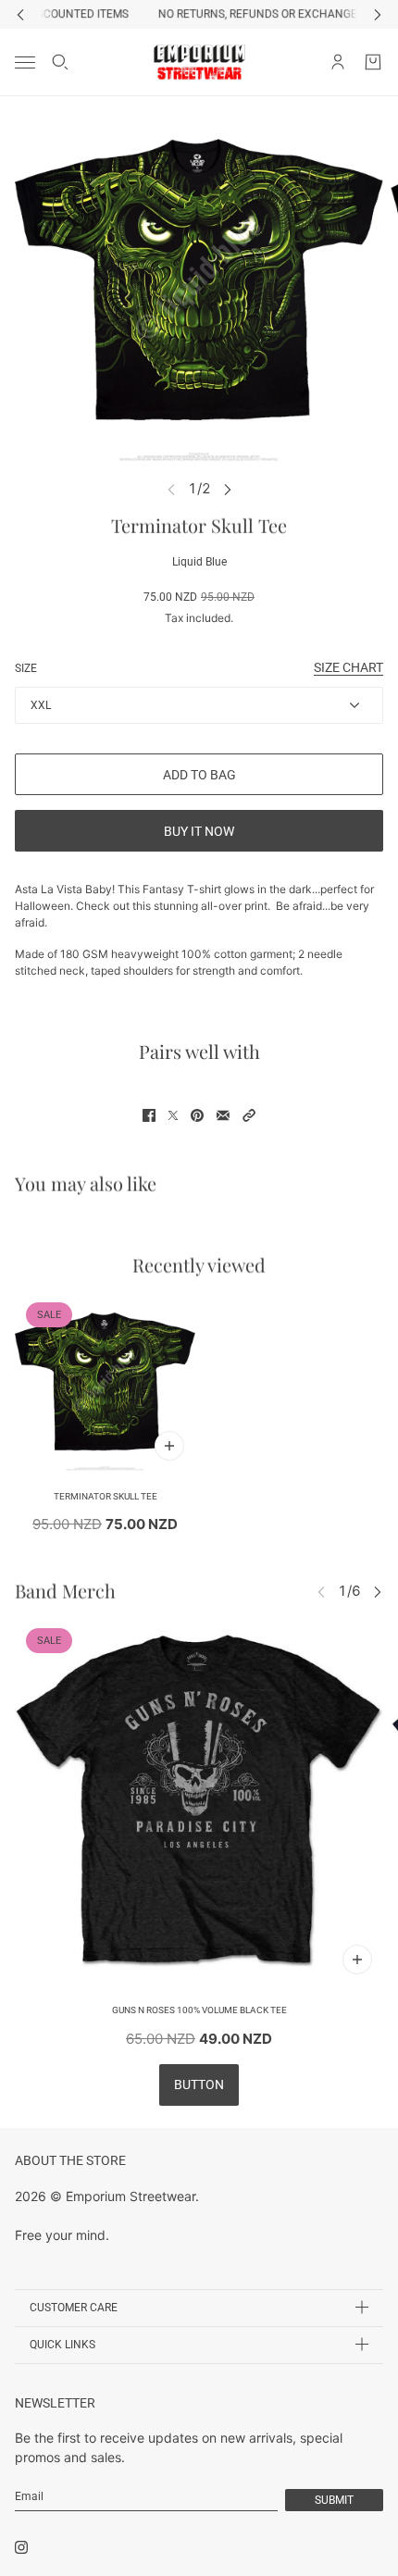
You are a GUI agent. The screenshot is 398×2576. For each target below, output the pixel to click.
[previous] (20, 14)
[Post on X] (173, 1115)
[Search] (60, 62)
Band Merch (65, 1591)
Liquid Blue (199, 562)
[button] (249, 1115)
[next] (378, 14)
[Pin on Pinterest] (197, 1115)
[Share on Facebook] (149, 1115)
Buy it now (199, 831)
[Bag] (373, 62)
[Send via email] (223, 1115)
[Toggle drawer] (25, 62)
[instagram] (21, 2547)
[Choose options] (169, 1446)
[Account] (338, 62)
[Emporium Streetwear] (199, 62)
